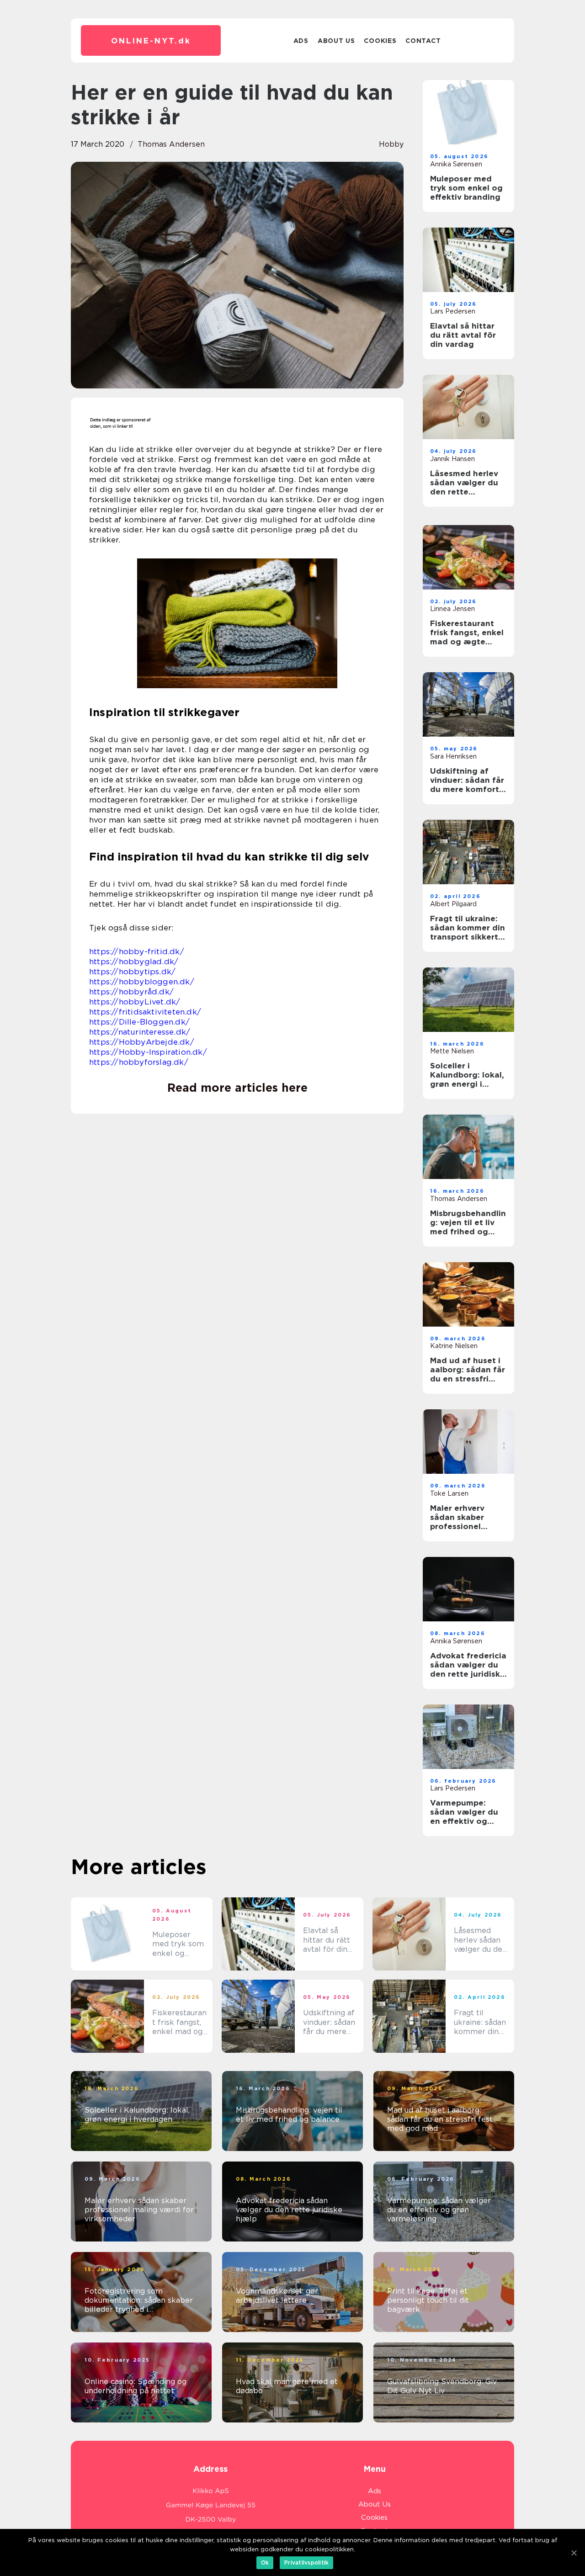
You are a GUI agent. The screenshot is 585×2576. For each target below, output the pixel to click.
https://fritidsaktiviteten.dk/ (145, 1012)
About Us (336, 41)
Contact (423, 41)
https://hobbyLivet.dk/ (135, 1002)
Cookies (380, 41)
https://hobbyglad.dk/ (134, 961)
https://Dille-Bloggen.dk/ (139, 1022)
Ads (301, 41)
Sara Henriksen (453, 756)
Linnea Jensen (452, 609)
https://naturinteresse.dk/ (140, 1032)
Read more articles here (237, 1088)
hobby (391, 144)
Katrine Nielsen (454, 1346)
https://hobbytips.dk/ (132, 972)
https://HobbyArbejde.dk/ (142, 1042)
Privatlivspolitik (306, 2563)
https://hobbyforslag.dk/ (139, 1062)
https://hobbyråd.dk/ (131, 992)
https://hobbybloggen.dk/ (142, 982)
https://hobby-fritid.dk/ (137, 951)
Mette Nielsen (452, 1051)
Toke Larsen (449, 1493)
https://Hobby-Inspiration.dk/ (148, 1052)
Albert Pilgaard (453, 904)
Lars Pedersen (453, 311)
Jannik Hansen (452, 459)
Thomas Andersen (171, 144)
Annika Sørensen (456, 164)
